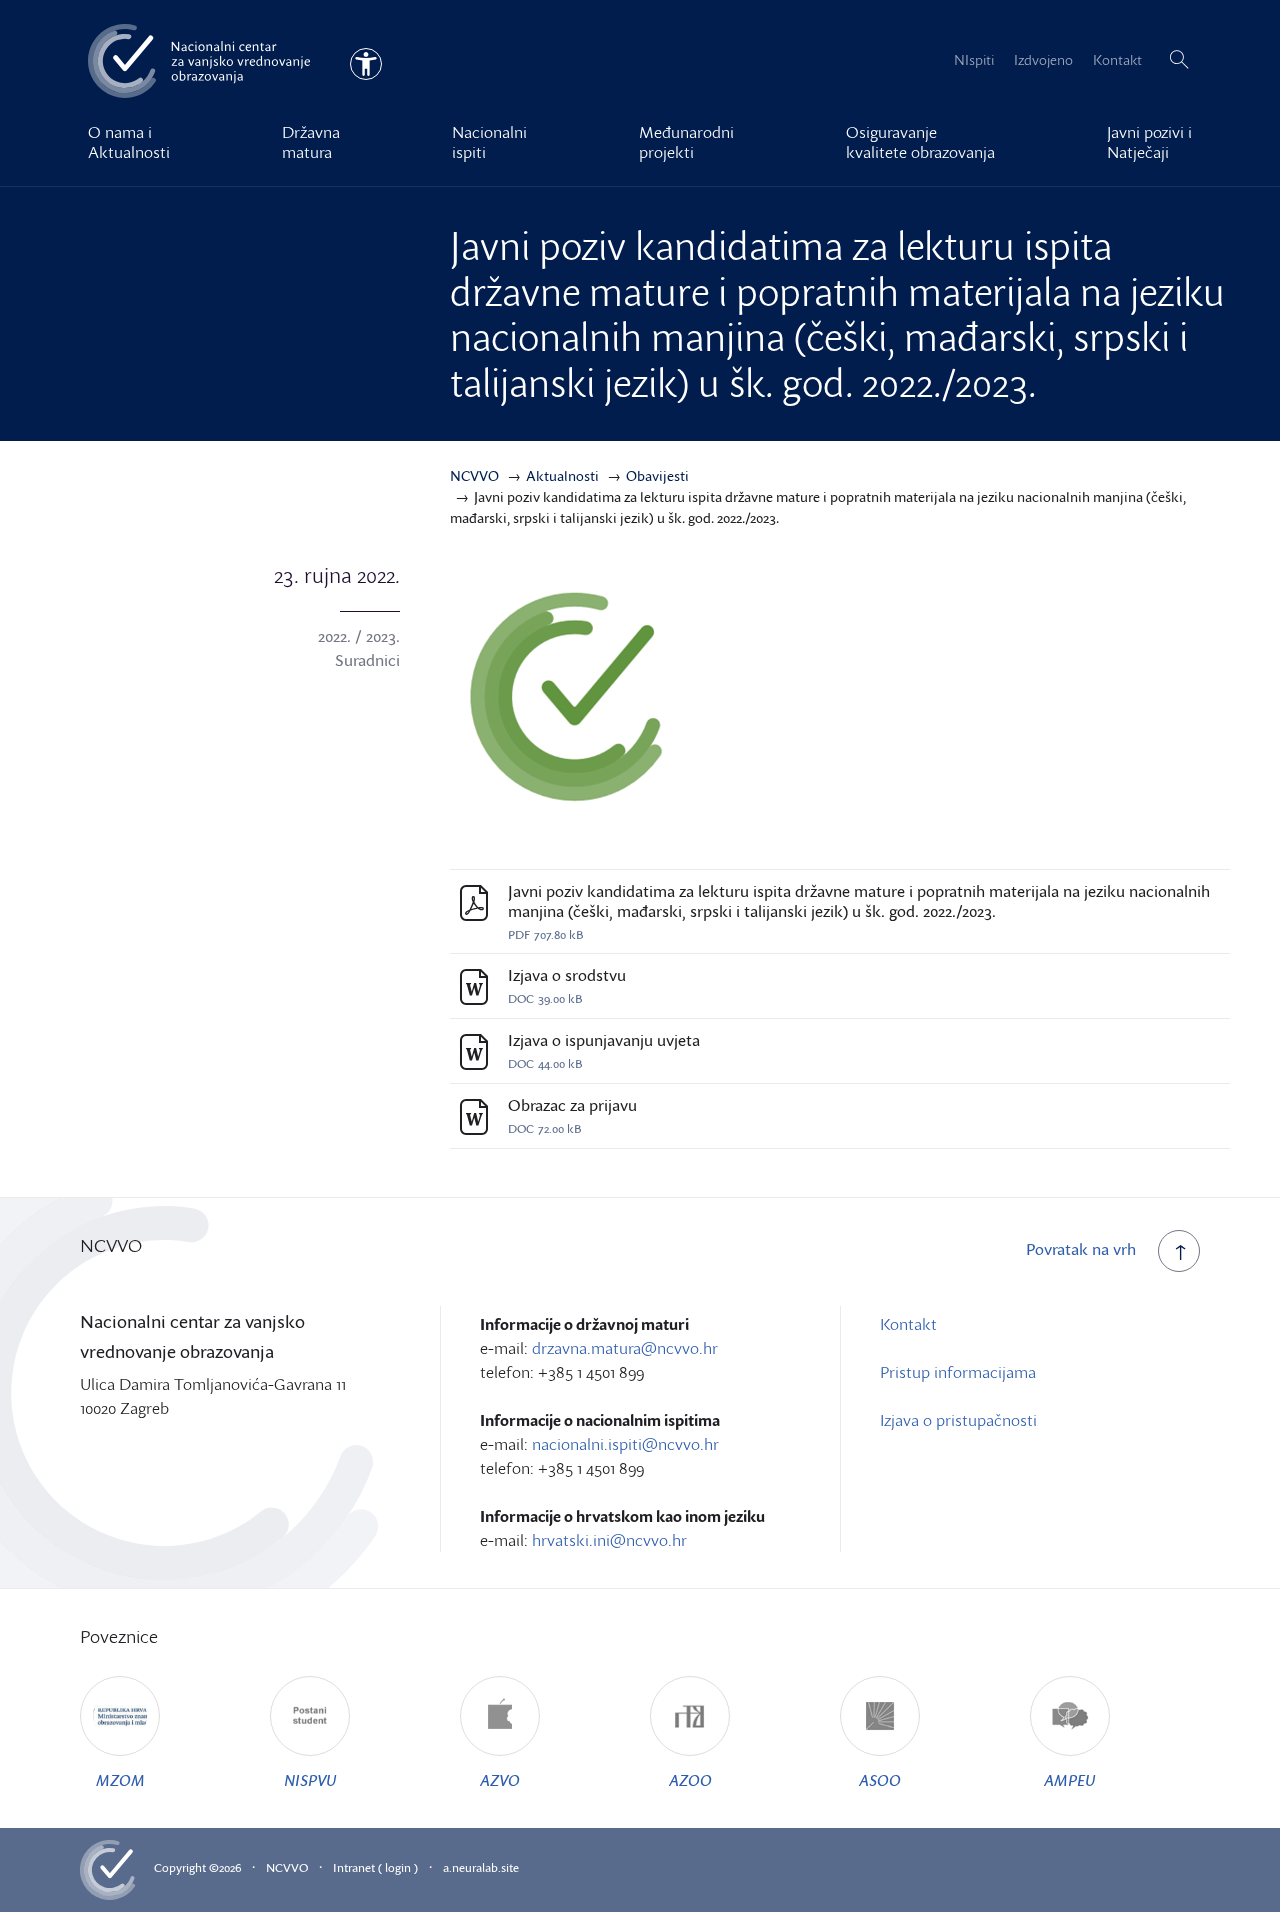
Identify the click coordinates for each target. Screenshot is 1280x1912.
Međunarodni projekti (686, 142)
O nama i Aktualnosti (129, 142)
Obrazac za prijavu (572, 1105)
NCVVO (287, 1867)
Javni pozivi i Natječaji (1149, 142)
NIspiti (974, 59)
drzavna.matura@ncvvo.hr (625, 1348)
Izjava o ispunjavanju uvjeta (604, 1040)
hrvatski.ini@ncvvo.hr (609, 1540)
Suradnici (367, 660)
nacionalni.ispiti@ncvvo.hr (625, 1444)
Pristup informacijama (958, 1372)
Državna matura (311, 142)
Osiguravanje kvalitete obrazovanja (920, 142)
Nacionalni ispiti (489, 142)
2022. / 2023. (359, 636)
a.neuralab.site (481, 1867)
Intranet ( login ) (375, 1867)
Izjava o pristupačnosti (958, 1420)
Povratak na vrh (1081, 1249)
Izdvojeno (1043, 59)
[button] (1179, 60)
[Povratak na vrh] (1179, 1251)
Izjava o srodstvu (567, 975)
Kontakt (1117, 59)
